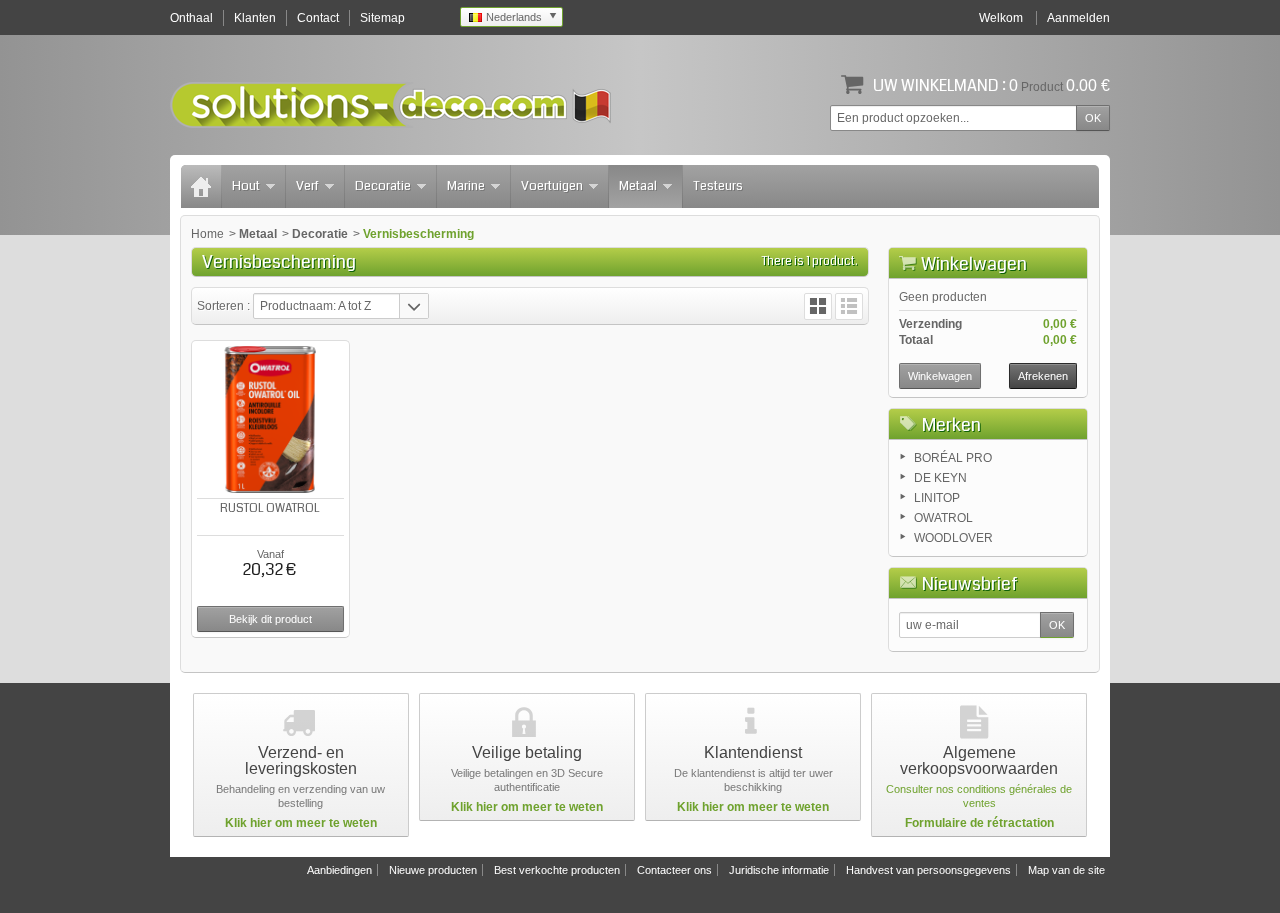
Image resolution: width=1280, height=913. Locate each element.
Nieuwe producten (433, 870)
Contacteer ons (674, 870)
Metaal (638, 186)
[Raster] (818, 306)
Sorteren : (225, 306)
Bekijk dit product (270, 619)
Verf (307, 186)
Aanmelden (1078, 18)
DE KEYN (940, 478)
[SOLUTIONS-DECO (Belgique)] (390, 105)
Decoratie (383, 186)
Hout (246, 186)
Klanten (255, 18)
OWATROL (943, 518)
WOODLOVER (953, 538)
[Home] (201, 186)
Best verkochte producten (557, 870)
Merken (951, 425)
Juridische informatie (779, 870)
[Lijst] (849, 306)
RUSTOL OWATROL (270, 508)
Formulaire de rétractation (979, 823)
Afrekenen (1043, 376)
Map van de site (1066, 870)
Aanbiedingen (339, 870)
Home (207, 234)
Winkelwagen (974, 264)
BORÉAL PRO (953, 458)
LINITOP (937, 498)
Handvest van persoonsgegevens (928, 870)
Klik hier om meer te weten (301, 823)
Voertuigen (552, 186)
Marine (466, 186)
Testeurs (718, 186)
